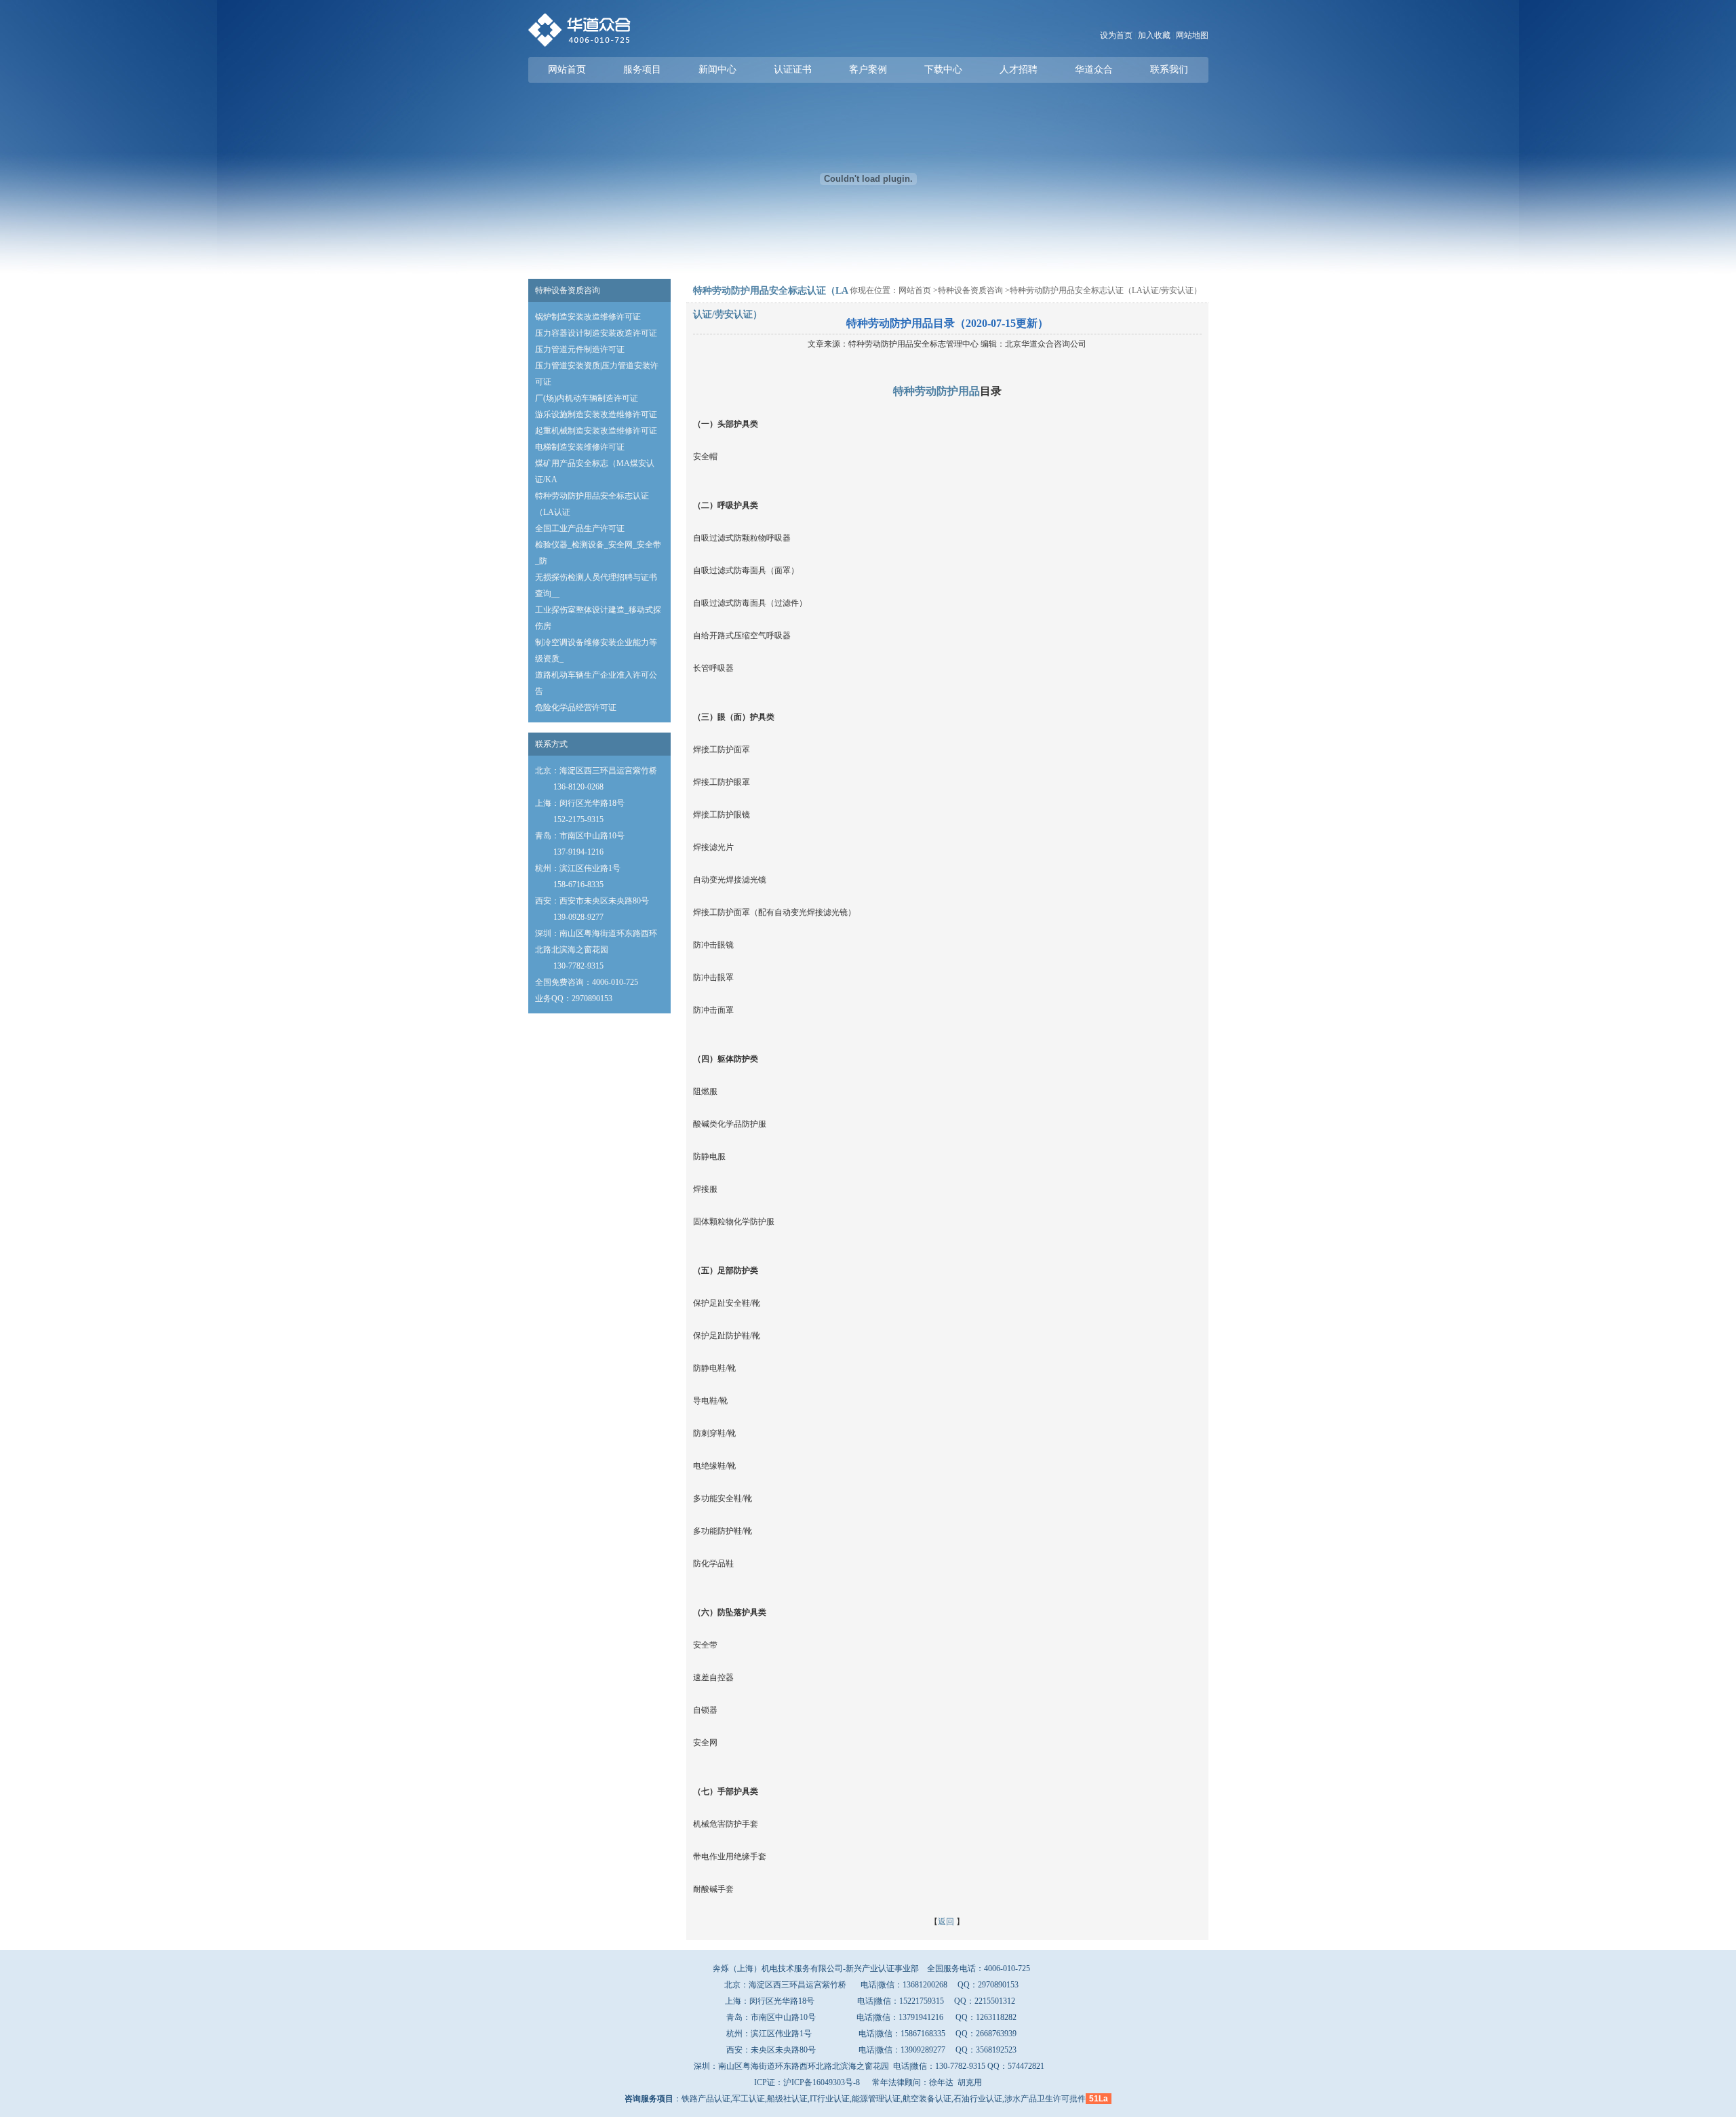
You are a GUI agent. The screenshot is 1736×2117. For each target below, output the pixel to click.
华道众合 (1094, 70)
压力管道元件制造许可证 (580, 349)
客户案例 (868, 70)
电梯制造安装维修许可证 (580, 447)
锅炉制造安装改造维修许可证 (588, 317)
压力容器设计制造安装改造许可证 (596, 333)
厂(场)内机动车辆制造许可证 (587, 398)
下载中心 (943, 70)
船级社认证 (787, 2099)
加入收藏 (1154, 35)
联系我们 (1169, 70)
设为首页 (1116, 35)
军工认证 (749, 2099)
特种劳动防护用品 (936, 391)
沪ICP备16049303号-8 (822, 2082)
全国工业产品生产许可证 (580, 528)
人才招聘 (1019, 70)
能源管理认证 (876, 2099)
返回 (946, 1922)
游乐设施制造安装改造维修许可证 (596, 414)
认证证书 (793, 70)
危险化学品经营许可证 (576, 707)
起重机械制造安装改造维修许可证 (596, 431)
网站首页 (567, 70)
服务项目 (642, 70)
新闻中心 (717, 70)
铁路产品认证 (706, 2099)
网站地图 (1192, 35)
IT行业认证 (830, 2099)
